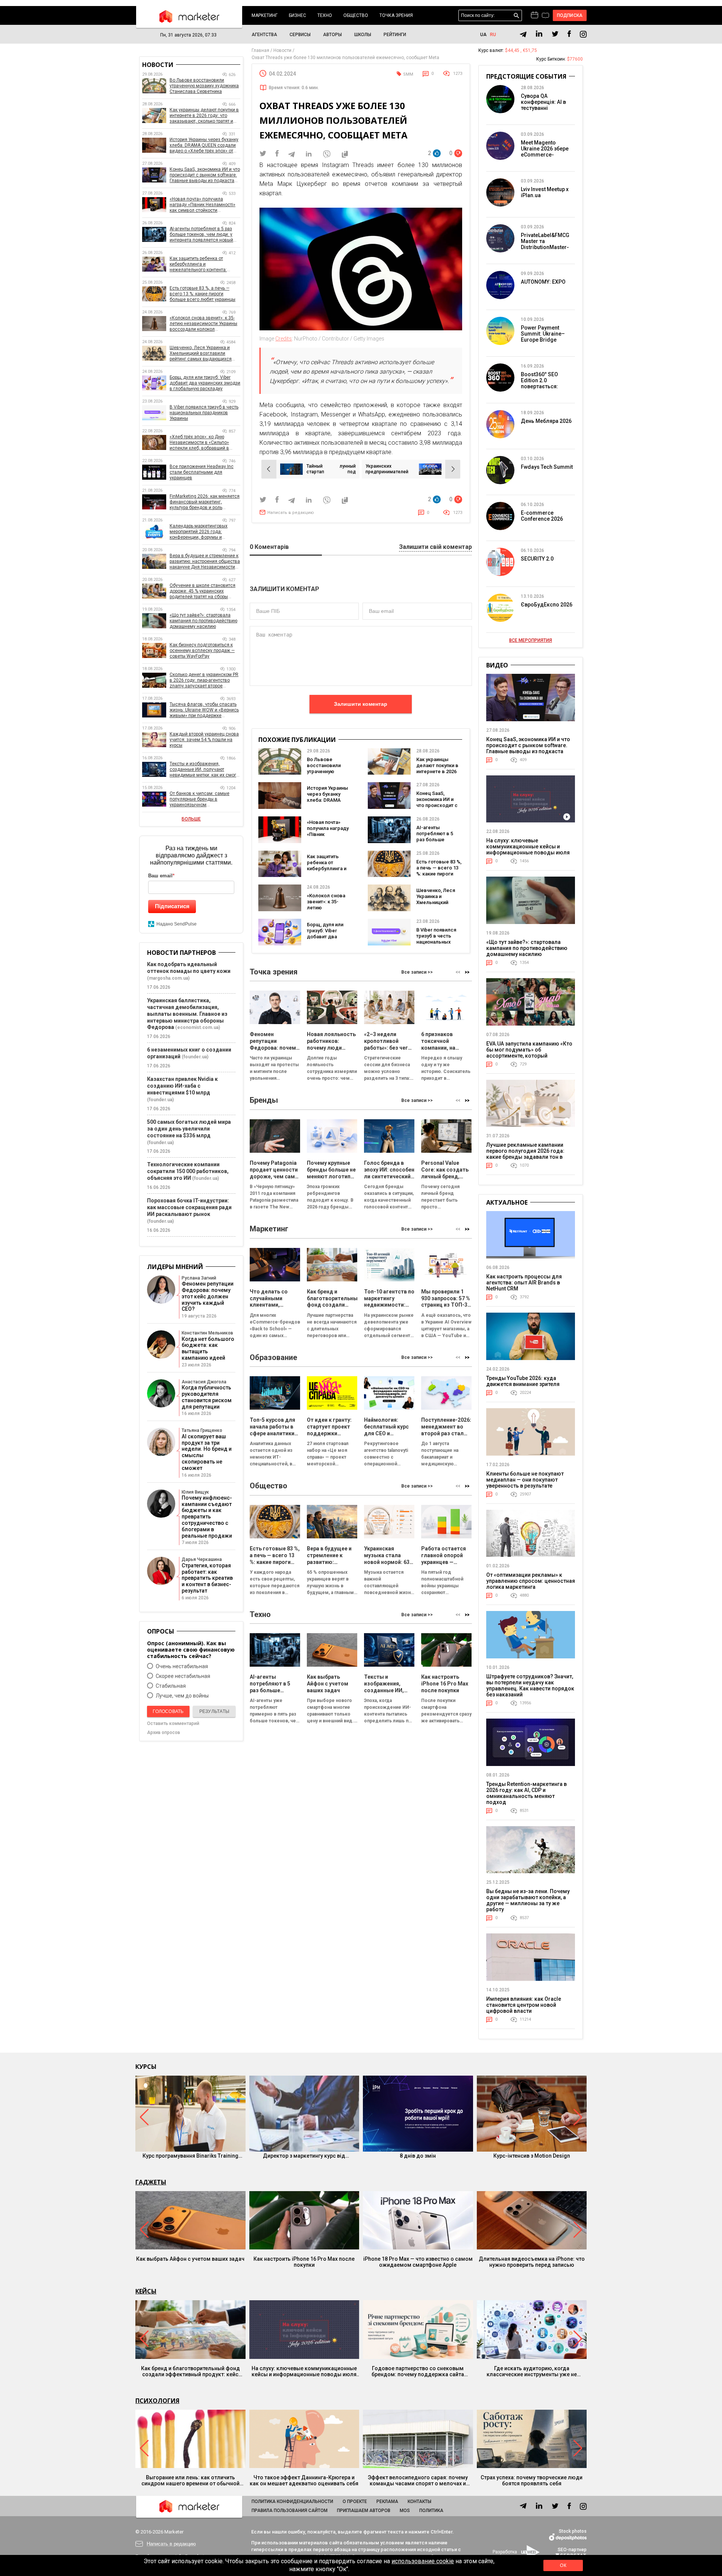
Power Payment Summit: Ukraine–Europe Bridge (543, 334)
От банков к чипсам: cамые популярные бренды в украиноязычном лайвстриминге (199, 799)
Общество (356, 15)
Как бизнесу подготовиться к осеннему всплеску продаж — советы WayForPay (202, 650)
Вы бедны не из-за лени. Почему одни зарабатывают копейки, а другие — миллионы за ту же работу (528, 1900)
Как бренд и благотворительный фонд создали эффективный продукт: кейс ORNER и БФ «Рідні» (190, 2371)
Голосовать (168, 1711)
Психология (157, 2401)
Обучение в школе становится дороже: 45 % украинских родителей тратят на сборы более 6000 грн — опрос (202, 591)
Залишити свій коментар (435, 547)
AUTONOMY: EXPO (543, 282)
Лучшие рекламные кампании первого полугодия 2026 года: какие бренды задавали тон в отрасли (525, 1154)
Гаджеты (151, 2182)
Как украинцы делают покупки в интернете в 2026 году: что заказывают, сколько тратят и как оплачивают (204, 116)
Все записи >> (417, 972)
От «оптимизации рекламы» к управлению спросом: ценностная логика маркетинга (531, 1581)
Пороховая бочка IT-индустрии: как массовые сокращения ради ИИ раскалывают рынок (189, 1207)
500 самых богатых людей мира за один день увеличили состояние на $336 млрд (189, 1129)
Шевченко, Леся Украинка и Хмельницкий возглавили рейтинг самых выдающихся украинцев (201, 353)
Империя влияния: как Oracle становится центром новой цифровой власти (524, 2005)
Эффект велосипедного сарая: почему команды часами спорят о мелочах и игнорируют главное (418, 2480)
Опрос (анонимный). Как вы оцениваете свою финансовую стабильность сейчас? (191, 1650)
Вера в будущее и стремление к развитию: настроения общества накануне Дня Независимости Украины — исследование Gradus (205, 562)
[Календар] (535, 15)
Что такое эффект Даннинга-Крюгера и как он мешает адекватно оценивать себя (304, 2480)
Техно (325, 15)
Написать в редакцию (291, 513)
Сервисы (300, 35)
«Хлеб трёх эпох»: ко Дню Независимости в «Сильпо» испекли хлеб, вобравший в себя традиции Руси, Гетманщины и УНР (199, 443)
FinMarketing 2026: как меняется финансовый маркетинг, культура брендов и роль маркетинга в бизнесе (205, 502)
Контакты (419, 2502)
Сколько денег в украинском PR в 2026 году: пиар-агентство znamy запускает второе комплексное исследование (204, 680)
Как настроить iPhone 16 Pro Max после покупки (304, 2262)
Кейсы (146, 2291)
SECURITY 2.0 (537, 559)
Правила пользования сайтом (290, 2511)
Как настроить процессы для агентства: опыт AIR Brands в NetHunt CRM (524, 1283)
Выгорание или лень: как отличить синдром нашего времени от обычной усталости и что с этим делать (190, 2480)
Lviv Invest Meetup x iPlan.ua (545, 192)
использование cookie (423, 2561)
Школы (363, 35)
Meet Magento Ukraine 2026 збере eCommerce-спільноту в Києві (545, 152)
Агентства (264, 35)
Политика (431, 2511)
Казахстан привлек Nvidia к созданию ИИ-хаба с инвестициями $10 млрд (182, 1086)
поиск (516, 16)
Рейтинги (395, 35)
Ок (563, 2565)
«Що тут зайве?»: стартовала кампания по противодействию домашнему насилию (203, 621)
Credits (284, 339)
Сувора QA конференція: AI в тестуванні (543, 102)
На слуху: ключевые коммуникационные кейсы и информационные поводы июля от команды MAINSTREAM (528, 850)
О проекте (355, 2502)
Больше (191, 819)
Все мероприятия (531, 640)
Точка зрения (396, 15)
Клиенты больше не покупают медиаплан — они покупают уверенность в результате (525, 1480)
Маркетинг (265, 15)
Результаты (214, 1711)
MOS (405, 2511)
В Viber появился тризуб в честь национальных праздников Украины (436, 942)
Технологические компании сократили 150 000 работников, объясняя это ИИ (188, 1171)
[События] (545, 16)
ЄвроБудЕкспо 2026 (547, 605)
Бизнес (297, 15)
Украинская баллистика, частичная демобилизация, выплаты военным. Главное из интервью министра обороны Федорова (187, 1014)
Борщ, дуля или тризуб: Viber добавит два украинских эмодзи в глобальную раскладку (205, 383)
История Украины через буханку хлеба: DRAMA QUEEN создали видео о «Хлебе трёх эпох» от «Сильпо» (204, 145)
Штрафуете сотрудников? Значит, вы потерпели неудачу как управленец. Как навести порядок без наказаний (530, 1685)
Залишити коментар (361, 704)
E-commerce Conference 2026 (542, 516)
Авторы (332, 35)
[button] (467, 972)
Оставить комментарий (173, 1723)
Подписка (570, 15)
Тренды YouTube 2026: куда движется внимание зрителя (523, 1381)
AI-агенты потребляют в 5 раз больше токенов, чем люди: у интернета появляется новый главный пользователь (201, 235)
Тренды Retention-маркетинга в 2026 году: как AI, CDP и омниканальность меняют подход (526, 1793)
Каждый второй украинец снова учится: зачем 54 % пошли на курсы (204, 740)
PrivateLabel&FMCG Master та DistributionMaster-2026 (545, 244)
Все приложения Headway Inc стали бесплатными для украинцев (202, 472)
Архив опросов (164, 1733)
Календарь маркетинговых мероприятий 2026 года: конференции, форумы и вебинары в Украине (199, 532)
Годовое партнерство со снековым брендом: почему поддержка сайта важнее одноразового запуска (418, 2371)
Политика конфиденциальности (292, 2502)
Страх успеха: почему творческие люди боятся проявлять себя (532, 2480)
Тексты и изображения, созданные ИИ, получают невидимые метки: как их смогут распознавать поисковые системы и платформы (205, 770)
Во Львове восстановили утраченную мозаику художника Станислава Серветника (204, 86)
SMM (408, 74)
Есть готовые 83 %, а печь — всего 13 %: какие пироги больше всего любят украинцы (439, 874)
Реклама (387, 2502)
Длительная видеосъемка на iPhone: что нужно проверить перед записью (532, 2262)
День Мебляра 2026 (546, 421)
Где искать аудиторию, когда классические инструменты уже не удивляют (532, 2371)
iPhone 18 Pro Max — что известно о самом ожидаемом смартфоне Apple (418, 2262)
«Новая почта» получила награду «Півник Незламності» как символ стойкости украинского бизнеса (202, 205)
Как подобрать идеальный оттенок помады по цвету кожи (189, 968)
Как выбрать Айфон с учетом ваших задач (190, 2259)
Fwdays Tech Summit (547, 467)
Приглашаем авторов (364, 2511)
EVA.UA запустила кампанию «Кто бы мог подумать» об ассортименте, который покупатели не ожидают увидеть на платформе (529, 1056)
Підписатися (172, 906)
